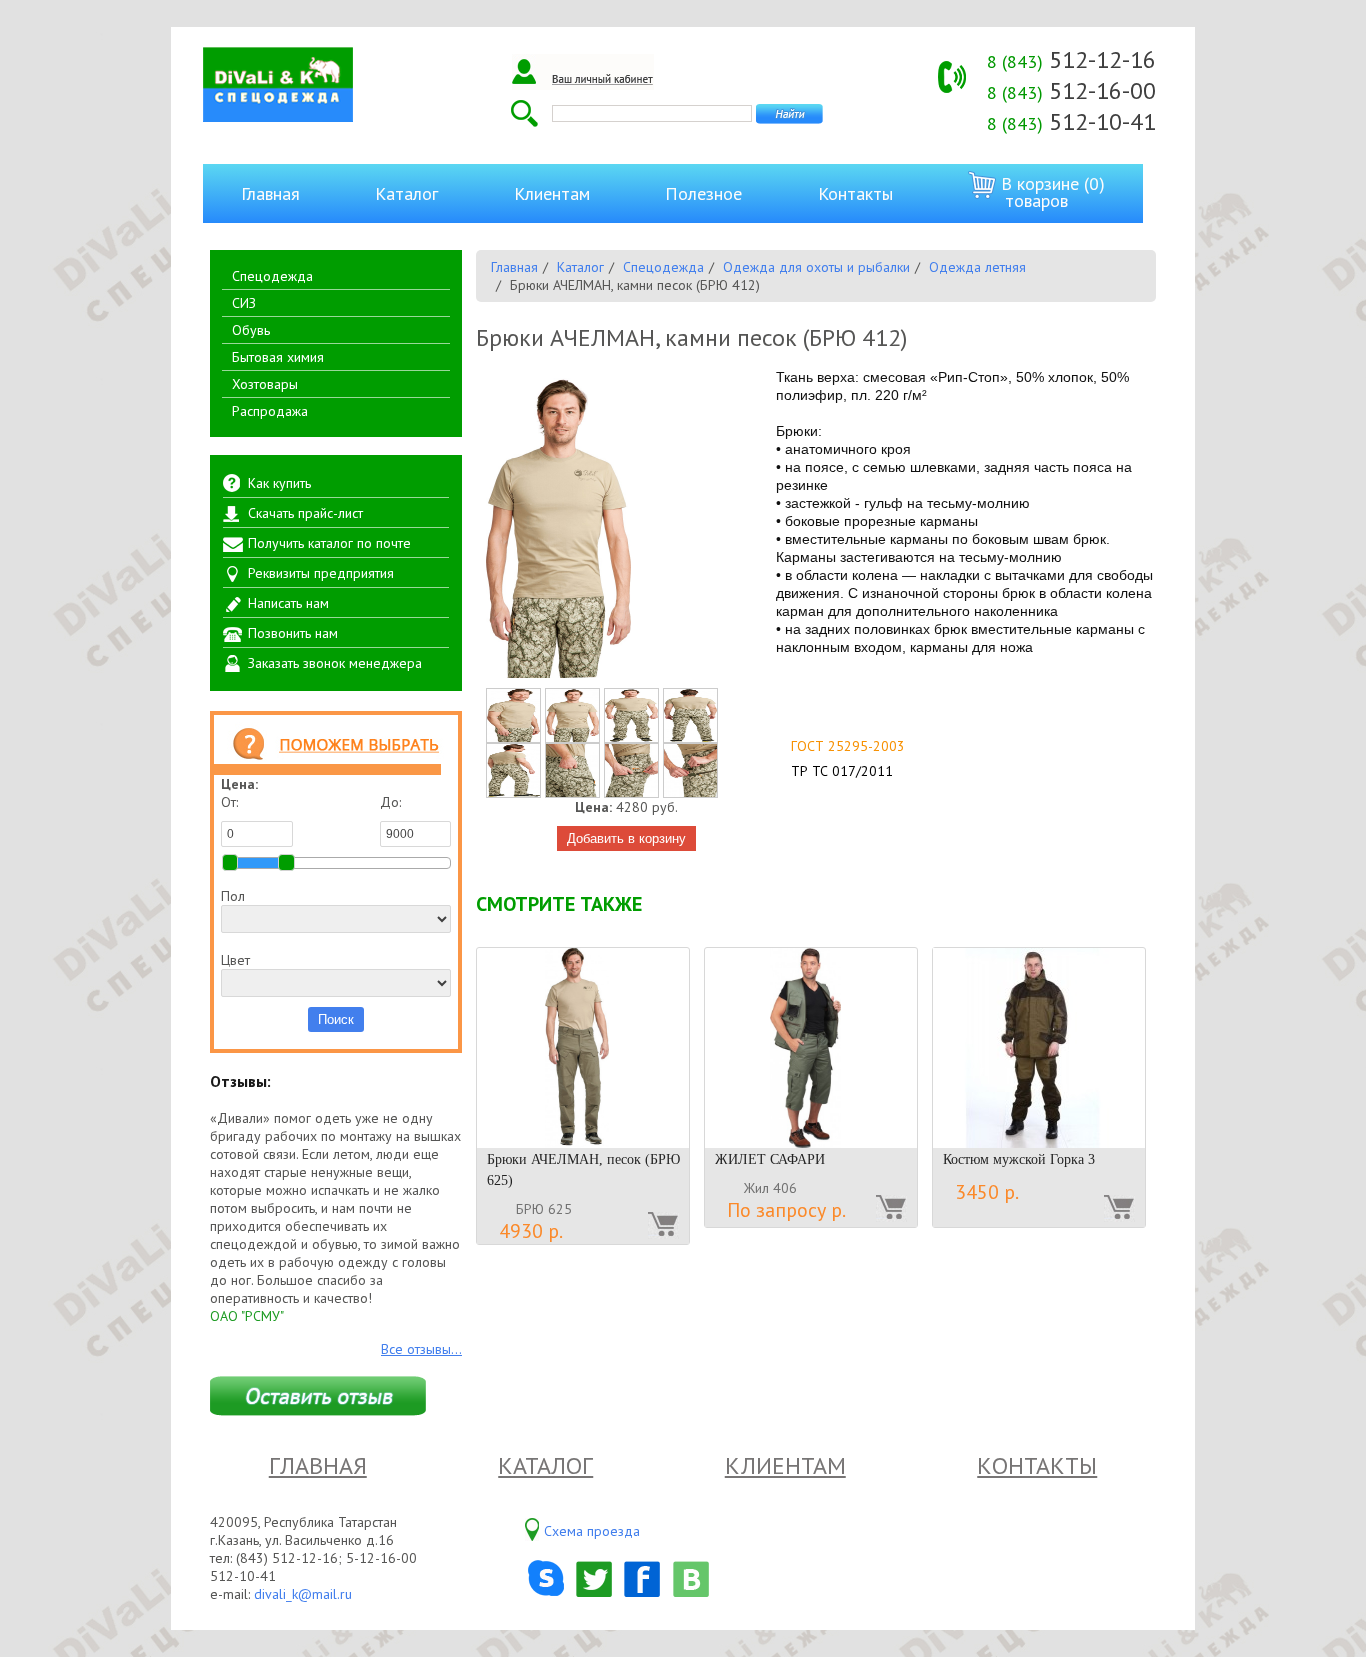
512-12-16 (1071, 59)
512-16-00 (1071, 90)
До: (390, 802)
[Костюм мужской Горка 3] (1039, 1048)
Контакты (855, 193)
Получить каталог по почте (329, 543)
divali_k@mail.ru (303, 1594)
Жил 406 (770, 1188)
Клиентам (552, 193)
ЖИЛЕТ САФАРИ (770, 1159)
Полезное (703, 193)
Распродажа (270, 411)
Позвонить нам (293, 633)
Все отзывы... (421, 1349)
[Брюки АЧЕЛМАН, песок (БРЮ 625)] (583, 1048)
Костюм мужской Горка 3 (1019, 1159)
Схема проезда (592, 1531)
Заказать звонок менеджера (335, 663)
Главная (270, 193)
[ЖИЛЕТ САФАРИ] (811, 1048)
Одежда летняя (977, 267)
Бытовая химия (278, 357)
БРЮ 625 (544, 1209)
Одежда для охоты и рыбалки (816, 267)
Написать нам (288, 603)
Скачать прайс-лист (305, 513)
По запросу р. (786, 1210)
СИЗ (244, 303)
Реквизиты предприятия (321, 573)
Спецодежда (272, 276)
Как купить (279, 483)
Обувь (251, 330)
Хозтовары (265, 384)
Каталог (406, 193)
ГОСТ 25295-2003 (848, 746)
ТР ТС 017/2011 (842, 771)
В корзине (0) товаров (1050, 192)
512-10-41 (1071, 121)
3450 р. (987, 1192)
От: (229, 802)
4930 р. (531, 1231)
